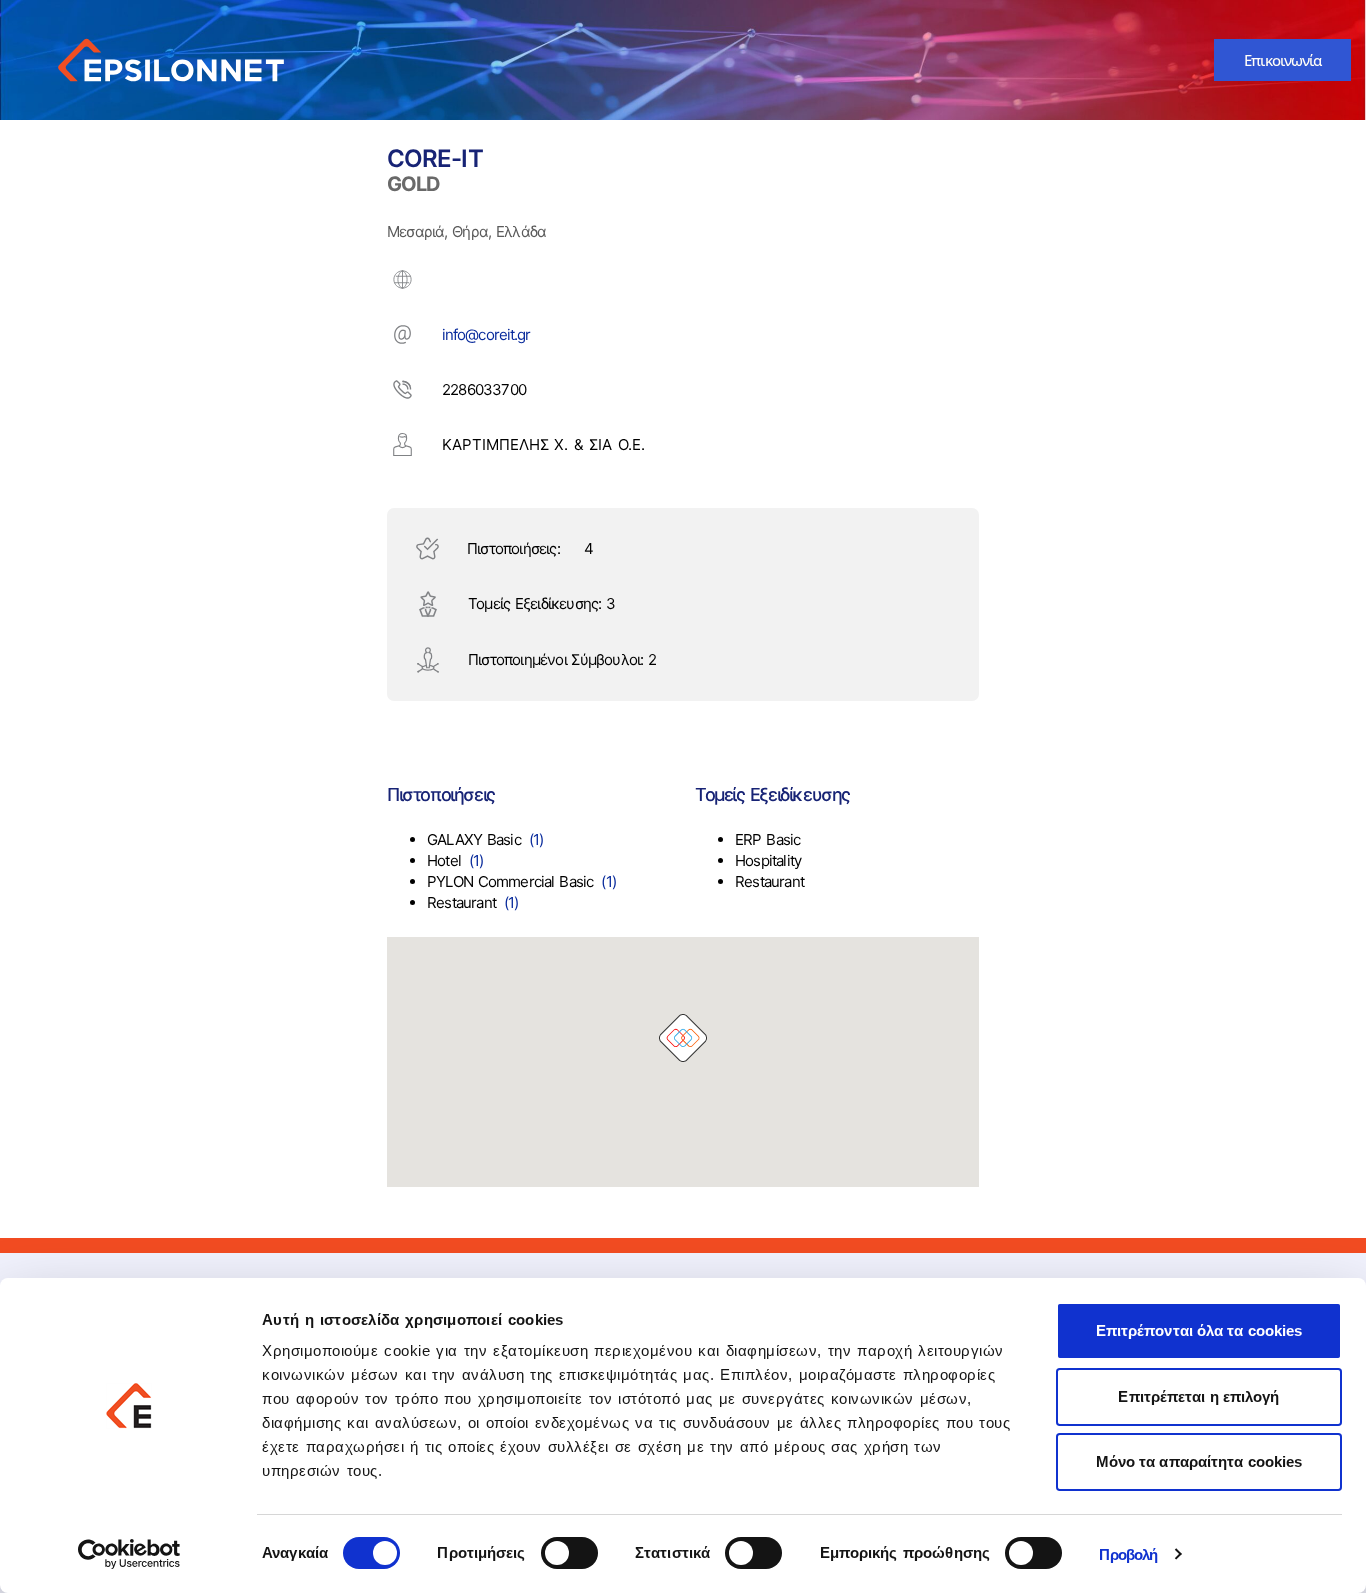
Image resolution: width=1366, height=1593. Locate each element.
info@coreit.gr (486, 334)
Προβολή (1128, 1554)
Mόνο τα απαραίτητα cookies (1199, 1461)
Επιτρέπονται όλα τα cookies (1199, 1330)
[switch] (569, 1553)
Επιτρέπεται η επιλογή (1198, 1396)
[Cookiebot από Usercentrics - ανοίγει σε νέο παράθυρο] (129, 1554)
